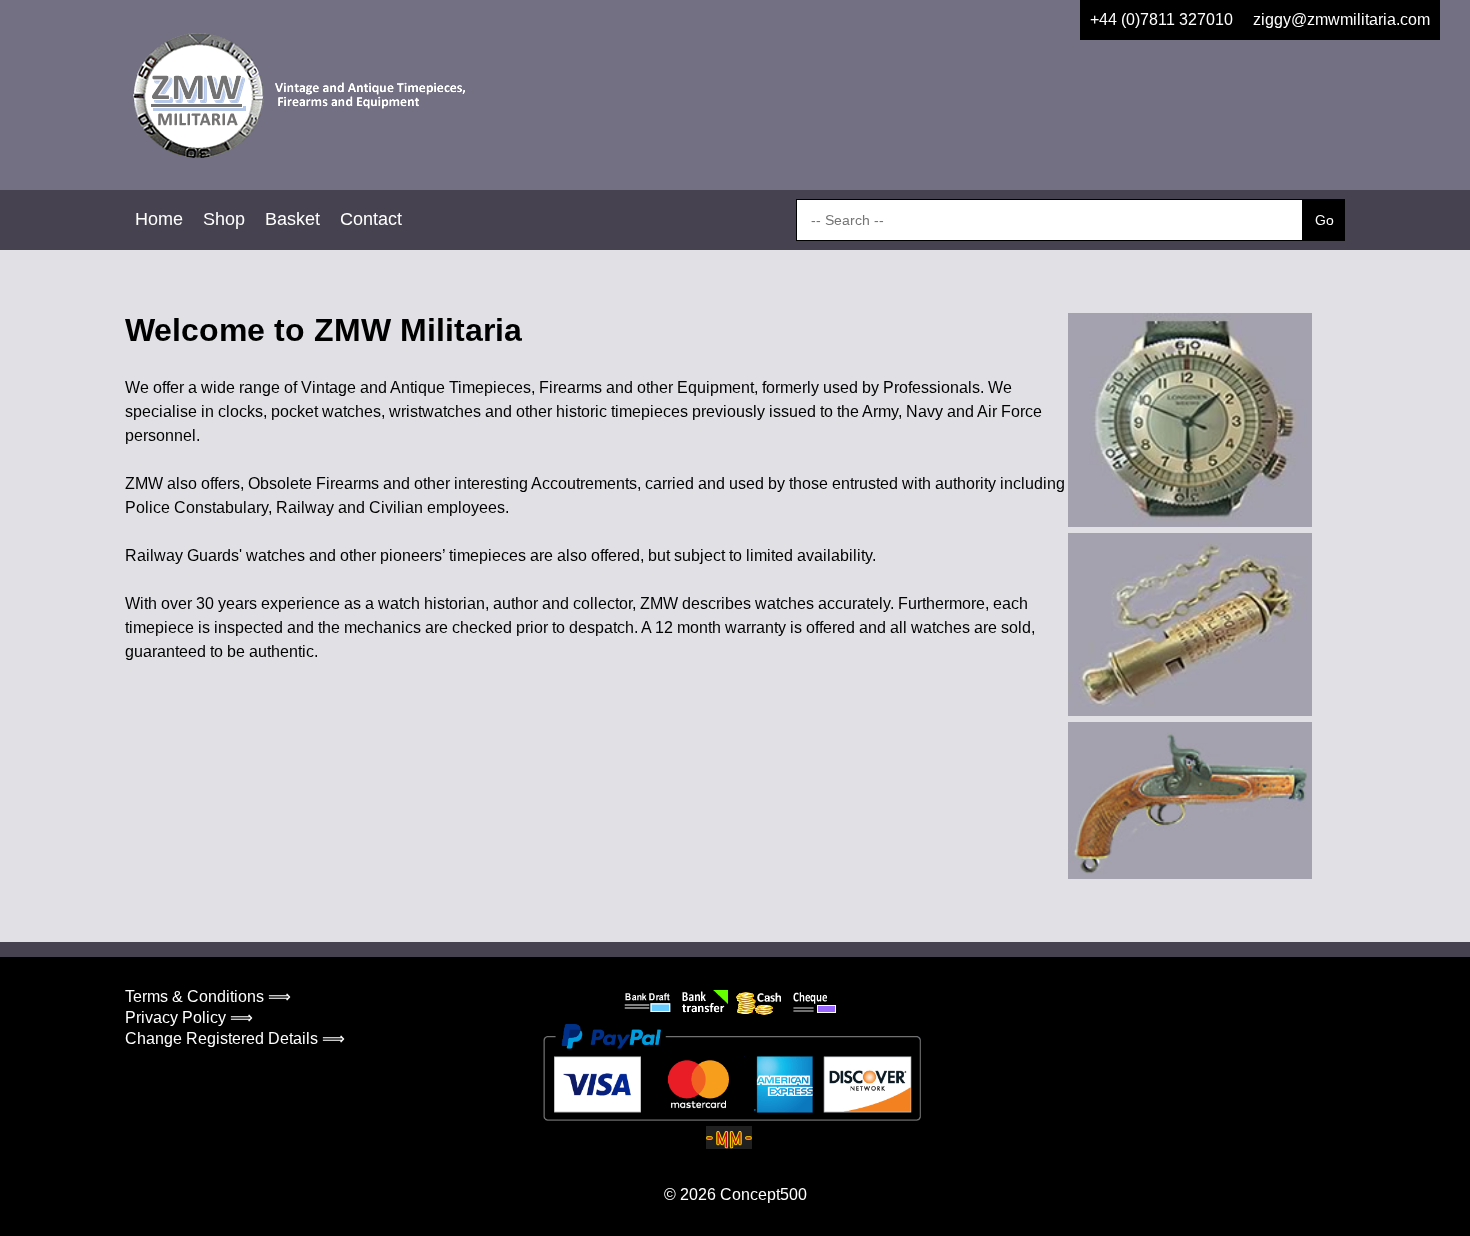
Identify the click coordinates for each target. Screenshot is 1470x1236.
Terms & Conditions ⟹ (208, 996)
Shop (224, 219)
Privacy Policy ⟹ (189, 1017)
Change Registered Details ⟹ (235, 1038)
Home (159, 219)
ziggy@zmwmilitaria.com (1341, 19)
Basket (292, 219)
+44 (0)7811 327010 (1161, 19)
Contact (371, 219)
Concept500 (763, 1194)
